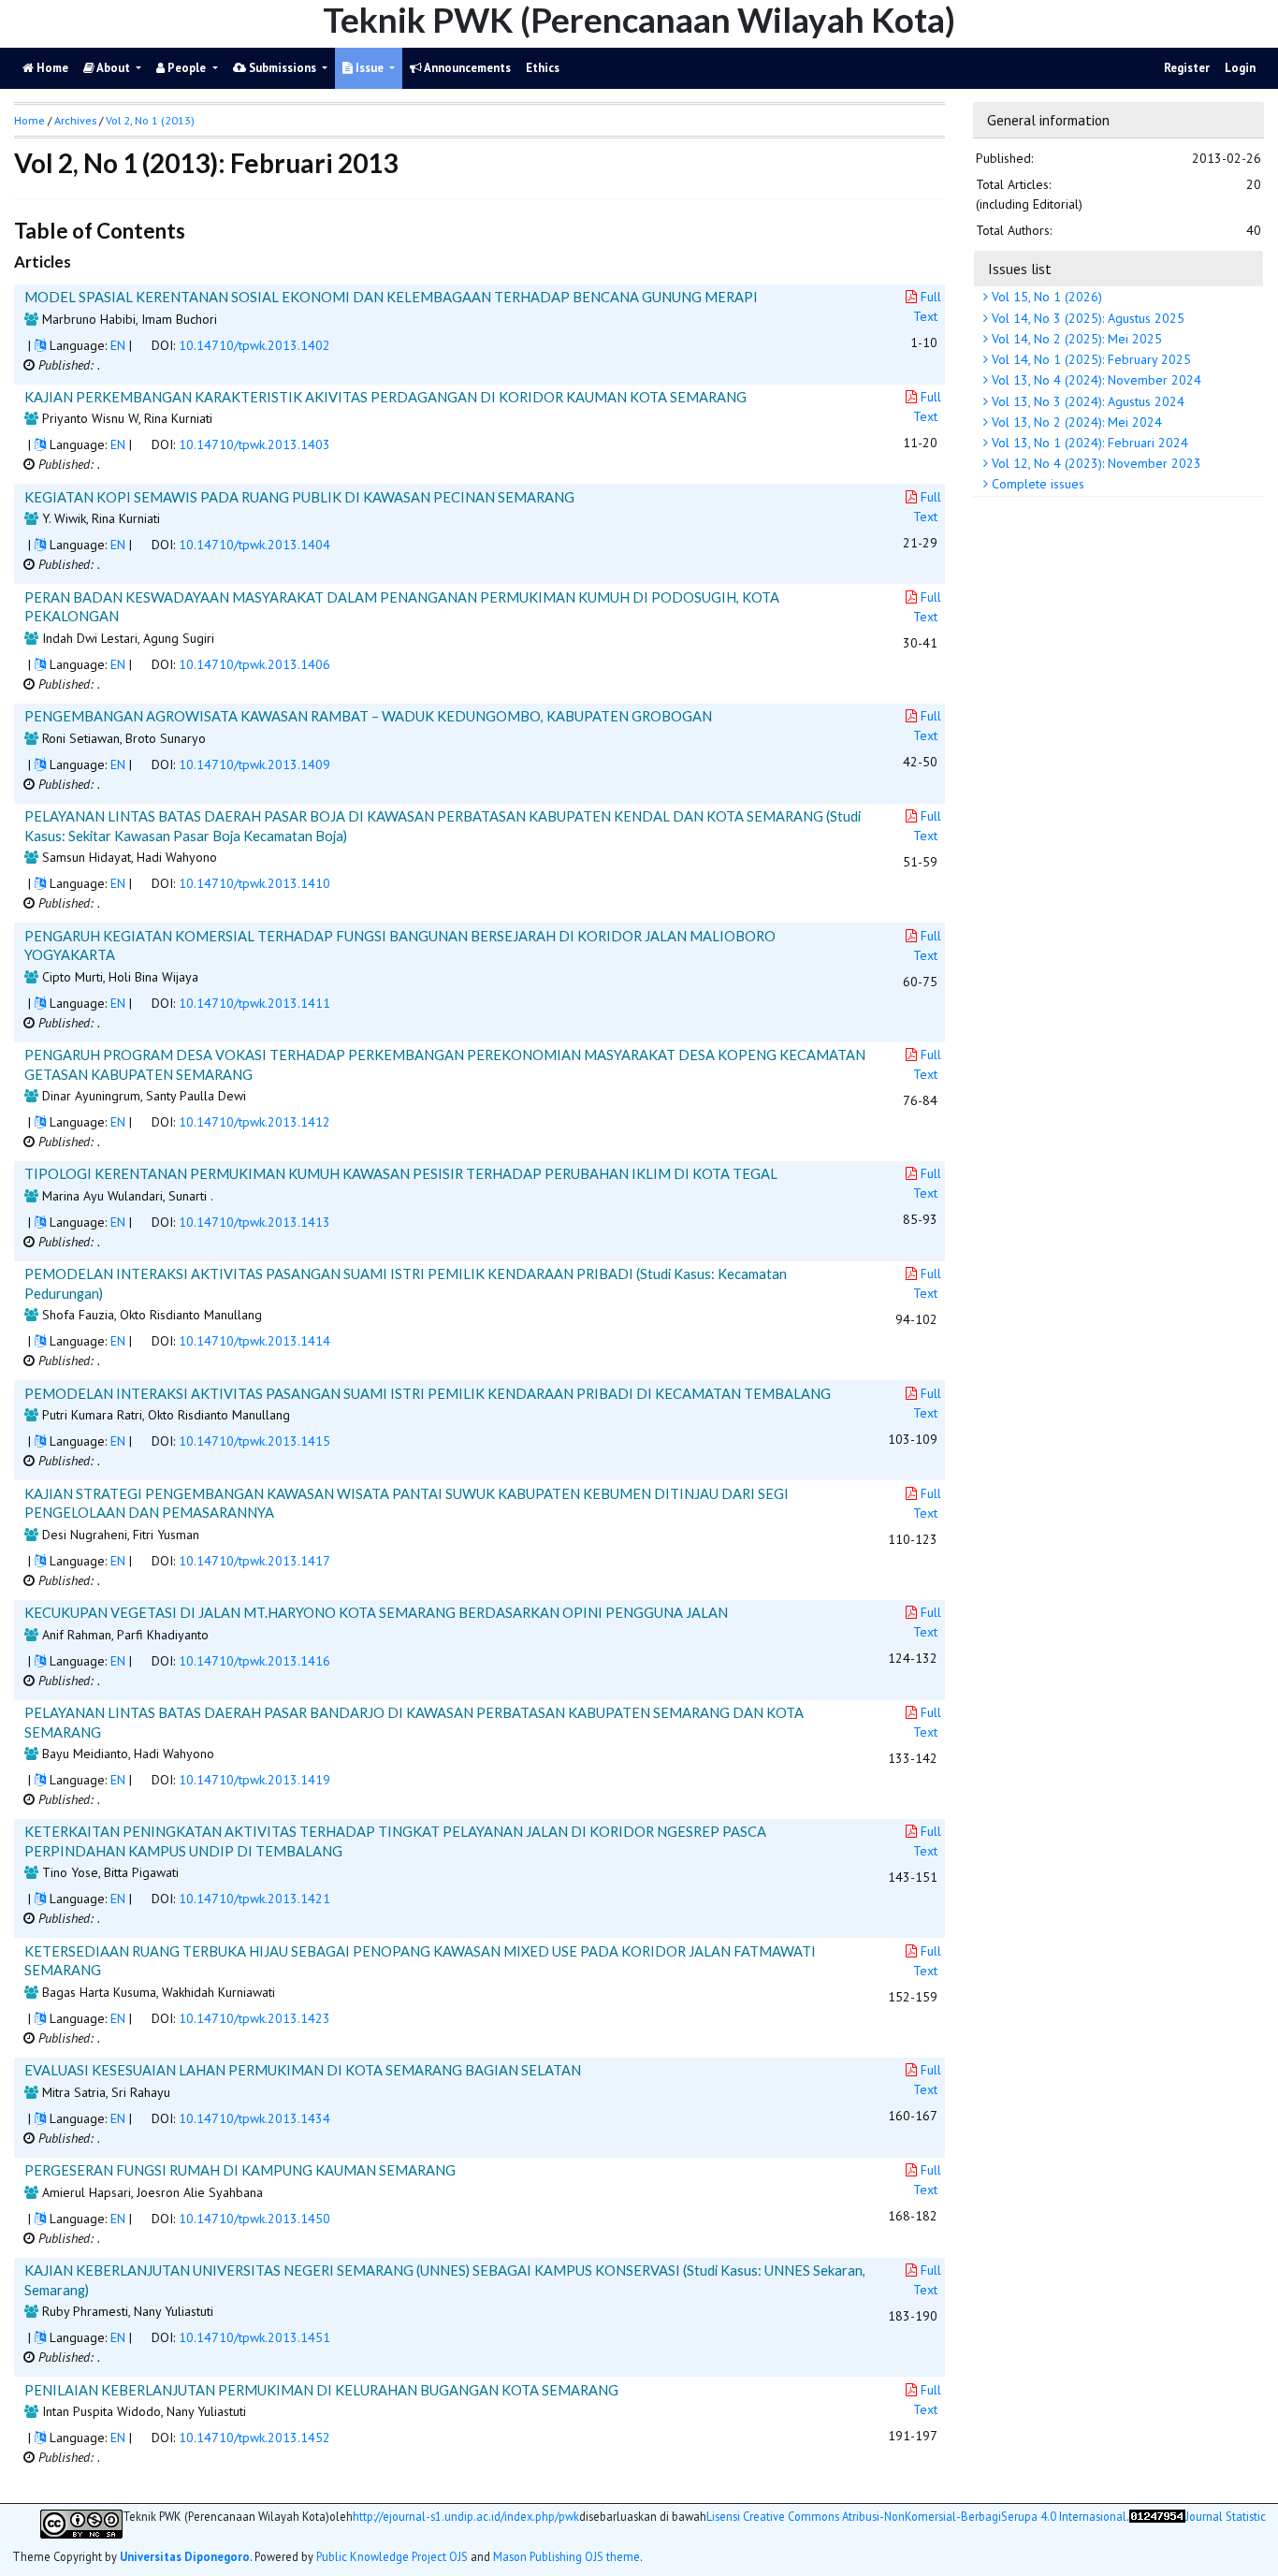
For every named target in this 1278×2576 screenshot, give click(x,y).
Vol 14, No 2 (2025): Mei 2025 (1075, 339)
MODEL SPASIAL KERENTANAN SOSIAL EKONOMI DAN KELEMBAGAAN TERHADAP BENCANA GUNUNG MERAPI (391, 297)
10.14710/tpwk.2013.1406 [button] (254, 664)
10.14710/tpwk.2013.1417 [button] (254, 1561)
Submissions (283, 68)
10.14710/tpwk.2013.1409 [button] (254, 764)
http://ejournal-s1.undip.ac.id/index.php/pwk (466, 2517)
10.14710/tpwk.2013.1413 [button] (254, 1222)
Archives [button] (75, 120)
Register (1187, 68)
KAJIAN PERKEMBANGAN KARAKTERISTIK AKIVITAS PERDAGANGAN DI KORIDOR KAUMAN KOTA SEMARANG (385, 397)
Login (1240, 68)
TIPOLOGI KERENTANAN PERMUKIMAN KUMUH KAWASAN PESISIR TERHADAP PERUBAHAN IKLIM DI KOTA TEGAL (401, 1173)
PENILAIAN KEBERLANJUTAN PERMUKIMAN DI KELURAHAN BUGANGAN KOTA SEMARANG (321, 2390)
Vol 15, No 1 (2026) (1045, 298)
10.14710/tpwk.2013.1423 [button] (254, 2018)
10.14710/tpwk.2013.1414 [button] (254, 1341)
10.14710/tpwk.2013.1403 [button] (254, 444)
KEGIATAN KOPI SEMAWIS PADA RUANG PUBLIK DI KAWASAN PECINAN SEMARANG (299, 497)
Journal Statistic (1226, 2517)
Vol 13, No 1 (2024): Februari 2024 (1088, 443)
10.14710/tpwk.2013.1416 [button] (254, 1661)
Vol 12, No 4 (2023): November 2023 (1095, 464)
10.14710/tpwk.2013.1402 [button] (254, 345)
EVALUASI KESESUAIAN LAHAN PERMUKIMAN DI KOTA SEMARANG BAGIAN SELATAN (303, 2070)
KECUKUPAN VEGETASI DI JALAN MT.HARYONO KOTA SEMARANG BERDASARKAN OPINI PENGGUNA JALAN (376, 1612)
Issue (370, 68)
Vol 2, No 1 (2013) (150, 120)
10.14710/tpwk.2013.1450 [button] (254, 2219)
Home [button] (29, 120)
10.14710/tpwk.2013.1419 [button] (254, 1780)
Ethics (543, 68)
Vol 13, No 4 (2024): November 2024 (1095, 381)
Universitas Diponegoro (185, 2556)
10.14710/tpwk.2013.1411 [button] (254, 1003)
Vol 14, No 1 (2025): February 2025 (1089, 360)
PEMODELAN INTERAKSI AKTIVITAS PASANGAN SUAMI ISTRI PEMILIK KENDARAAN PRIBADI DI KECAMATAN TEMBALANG (428, 1393)
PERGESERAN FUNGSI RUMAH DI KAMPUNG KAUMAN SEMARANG (240, 2170)
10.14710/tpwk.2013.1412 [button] (254, 1122)
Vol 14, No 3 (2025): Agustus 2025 (1086, 318)
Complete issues (1036, 485)
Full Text (927, 306)
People (187, 68)
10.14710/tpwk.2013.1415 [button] (254, 1441)
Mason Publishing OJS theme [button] (566, 2556)
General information (1048, 120)
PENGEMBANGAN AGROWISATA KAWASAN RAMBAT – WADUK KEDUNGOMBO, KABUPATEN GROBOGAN (368, 716)
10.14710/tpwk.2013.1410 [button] (254, 883)
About (114, 68)
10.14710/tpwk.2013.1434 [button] (254, 2118)
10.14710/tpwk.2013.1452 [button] (254, 2438)
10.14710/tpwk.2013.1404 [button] (254, 545)
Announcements (466, 68)
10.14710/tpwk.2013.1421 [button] (254, 1899)
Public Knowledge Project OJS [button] (392, 2556)
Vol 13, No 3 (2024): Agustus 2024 (1086, 401)
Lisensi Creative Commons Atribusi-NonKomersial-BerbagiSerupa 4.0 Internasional (916, 2517)
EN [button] (118, 345)
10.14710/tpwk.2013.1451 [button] (254, 2337)
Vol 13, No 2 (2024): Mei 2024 (1075, 422)
